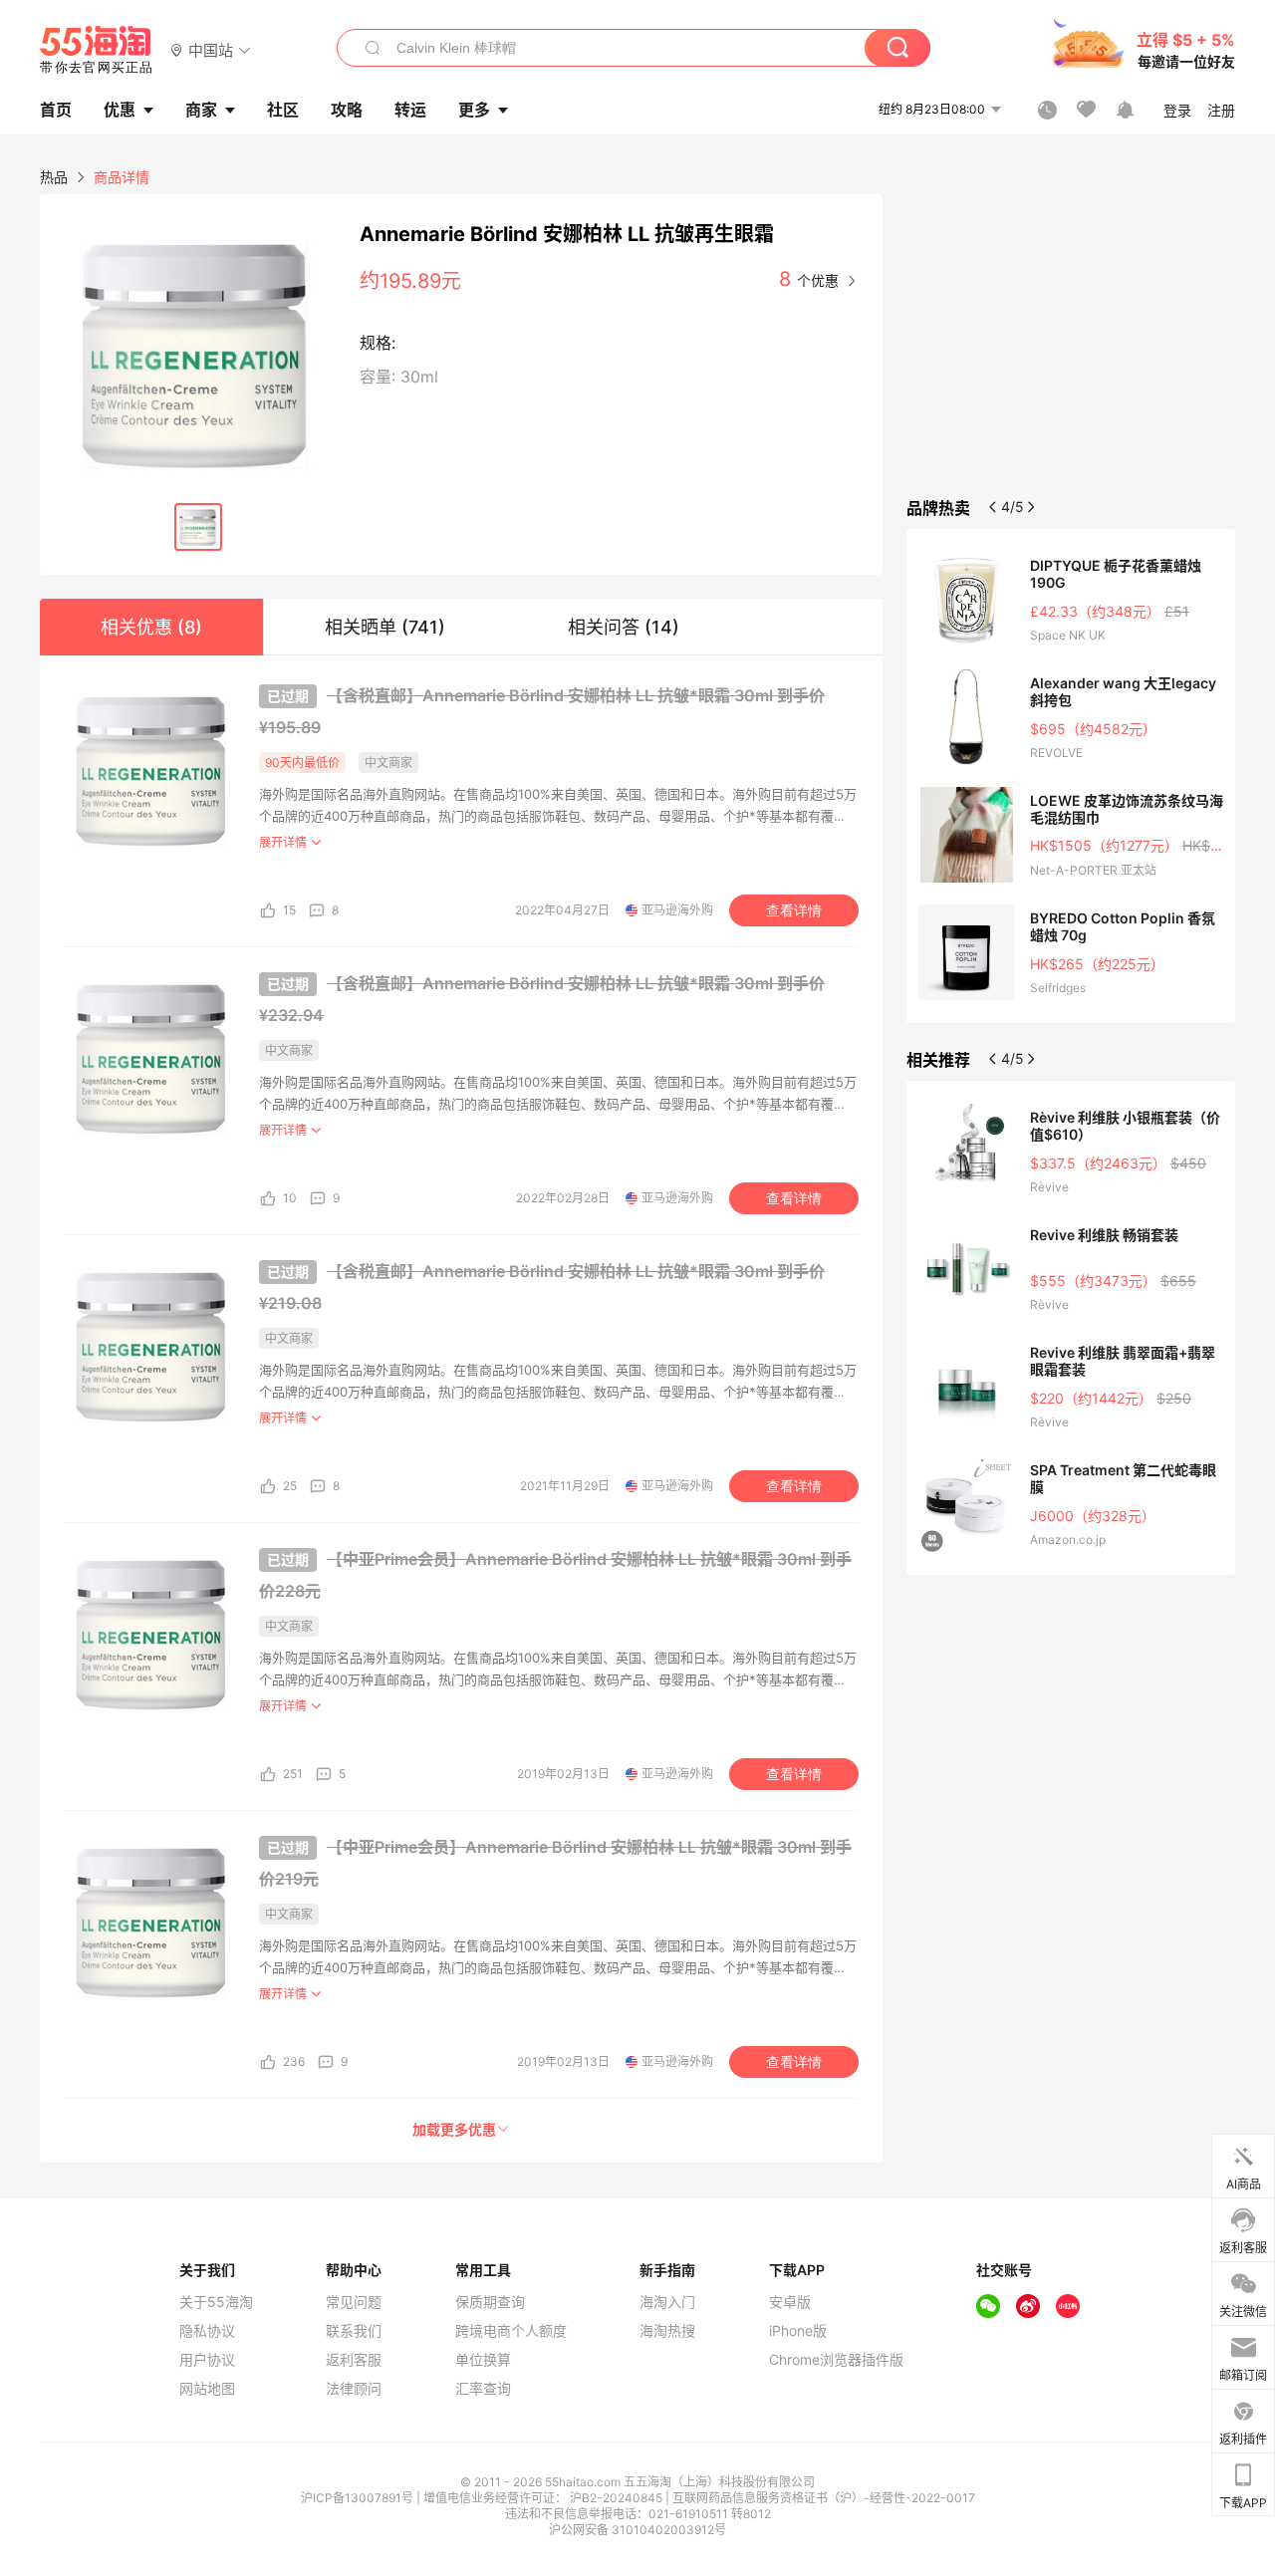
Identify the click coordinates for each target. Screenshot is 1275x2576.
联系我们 (354, 2331)
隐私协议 (207, 2331)
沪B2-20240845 (618, 2498)
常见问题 (354, 2302)
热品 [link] (54, 177)
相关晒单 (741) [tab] (385, 627)
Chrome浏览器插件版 (836, 2360)
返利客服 (354, 2360)
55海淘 (97, 50)
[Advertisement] (1071, 343)
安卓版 (790, 2302)
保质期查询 (490, 2302)
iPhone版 (798, 2331)
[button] (211, 49)
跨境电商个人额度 (511, 2331)
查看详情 (794, 910)
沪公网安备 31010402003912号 (637, 2530)
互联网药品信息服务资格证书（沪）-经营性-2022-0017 (824, 2498)
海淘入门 (667, 2302)
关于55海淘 (216, 2302)
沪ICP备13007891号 (359, 2498)
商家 (201, 110)
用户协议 (207, 2360)
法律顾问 (354, 2389)
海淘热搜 (667, 2331)
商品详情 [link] (122, 177)
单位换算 (483, 2360)
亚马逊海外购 (677, 910)
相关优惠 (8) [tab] (151, 627)
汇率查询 (483, 2389)
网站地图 (207, 2389)
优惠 (120, 110)
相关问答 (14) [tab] (624, 627)
